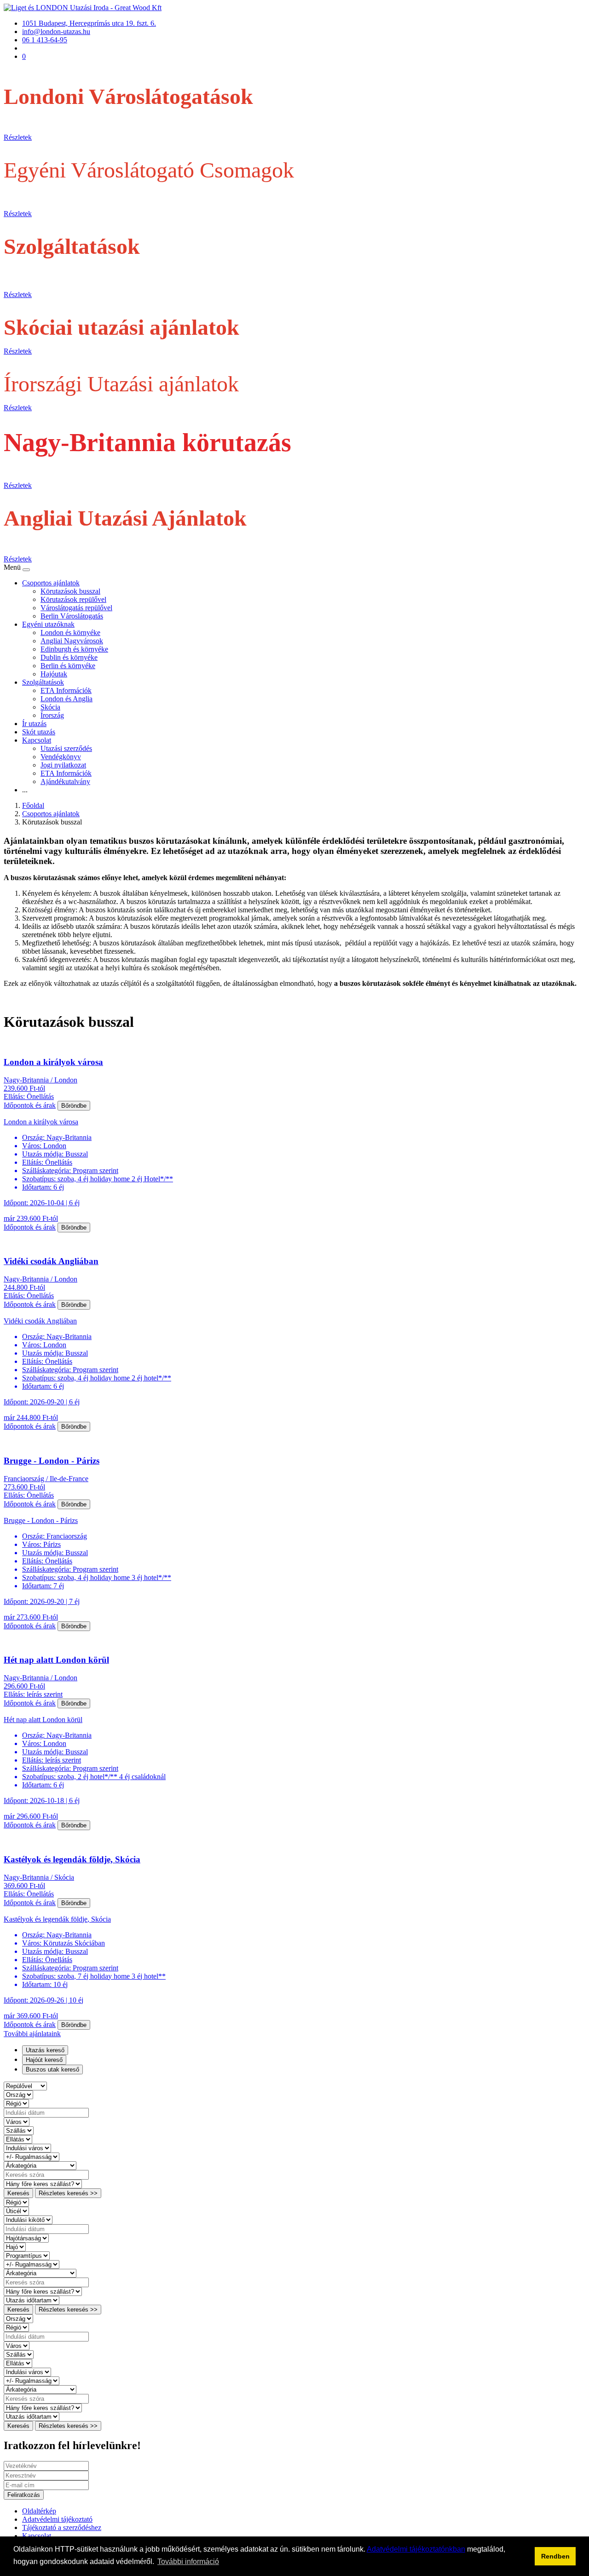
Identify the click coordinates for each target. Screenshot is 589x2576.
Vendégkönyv (61, 757)
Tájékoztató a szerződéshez (62, 2527)
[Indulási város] (27, 2148)
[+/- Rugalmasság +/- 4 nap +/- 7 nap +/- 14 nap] (32, 2156)
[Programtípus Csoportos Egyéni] (27, 2255)
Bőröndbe (74, 1106)
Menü (13, 567)
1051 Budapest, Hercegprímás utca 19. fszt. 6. (89, 23)
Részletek (18, 137)
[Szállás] (19, 2130)
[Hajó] (15, 2247)
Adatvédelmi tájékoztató (57, 2519)
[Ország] (18, 2094)
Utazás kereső (45, 2050)
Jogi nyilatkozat (63, 765)
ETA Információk (66, 690)
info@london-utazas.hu (56, 31)
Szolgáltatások (43, 682)
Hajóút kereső (44, 2060)
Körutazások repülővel (73, 599)
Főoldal (33, 805)
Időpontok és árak (30, 1105)
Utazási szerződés (66, 748)
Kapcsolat (37, 740)
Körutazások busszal (70, 591)
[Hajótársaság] (26, 2238)
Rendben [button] (555, 2556)
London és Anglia (66, 699)
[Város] (17, 2121)
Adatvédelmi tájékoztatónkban (416, 2549)
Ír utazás (34, 724)
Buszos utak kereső (52, 2069)
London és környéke (70, 633)
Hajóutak (54, 674)
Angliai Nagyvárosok (72, 641)
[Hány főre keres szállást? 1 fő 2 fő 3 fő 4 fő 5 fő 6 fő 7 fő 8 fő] (43, 2184)
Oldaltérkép (39, 2511)
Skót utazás (39, 732)
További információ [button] (188, 2562)
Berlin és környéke (68, 666)
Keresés (18, 2193)
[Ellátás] (18, 2139)
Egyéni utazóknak (48, 624)
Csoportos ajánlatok (51, 583)
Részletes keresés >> (68, 2193)
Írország (52, 715)
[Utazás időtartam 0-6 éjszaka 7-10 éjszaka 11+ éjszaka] (32, 2300)
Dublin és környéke (69, 657)
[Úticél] (16, 2211)
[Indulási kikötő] (28, 2219)
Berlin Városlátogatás (72, 616)
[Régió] (16, 2103)
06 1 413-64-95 (45, 40)
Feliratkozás (24, 2495)
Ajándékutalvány (65, 781)
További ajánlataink (32, 2034)
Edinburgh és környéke (74, 649)
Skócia (50, 707)
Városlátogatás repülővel (76, 608)
